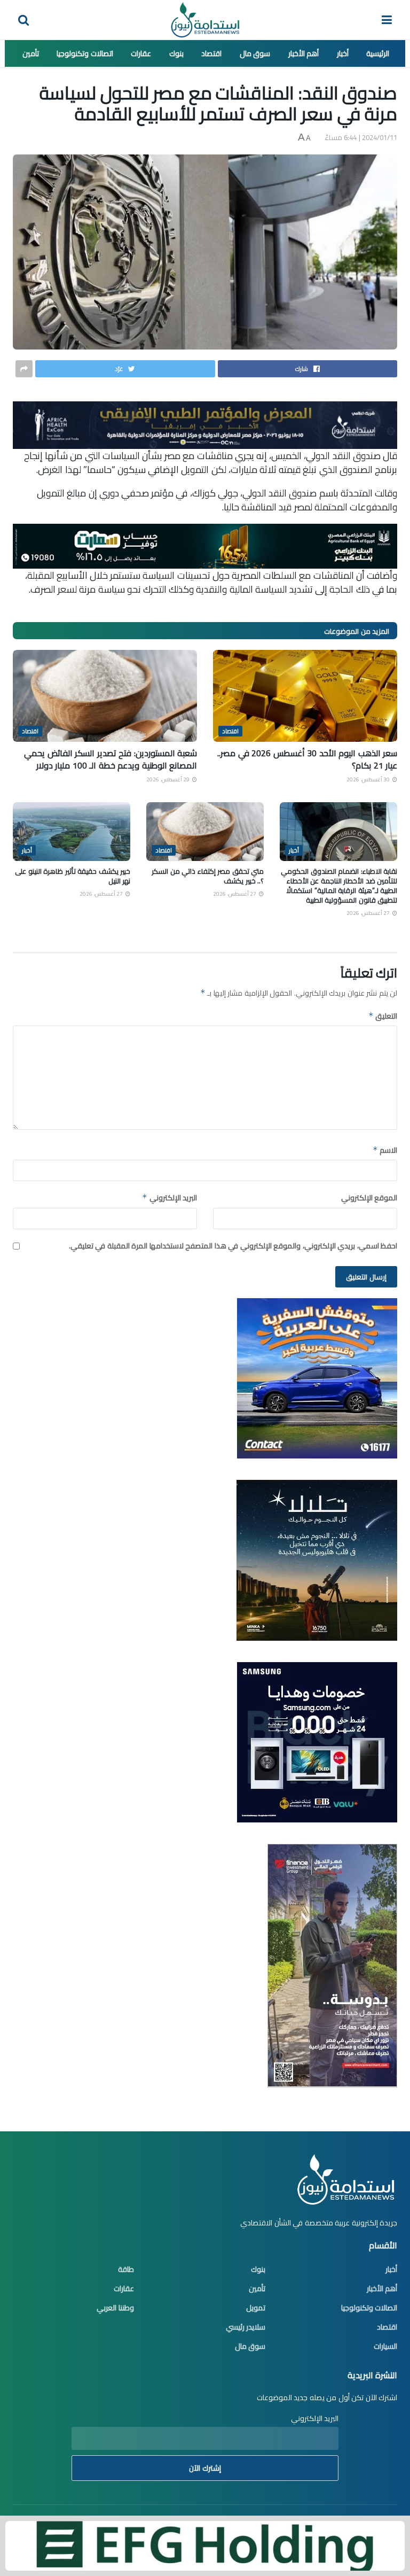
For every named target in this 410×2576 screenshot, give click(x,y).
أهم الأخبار (304, 53)
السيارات (385, 2346)
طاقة (126, 2269)
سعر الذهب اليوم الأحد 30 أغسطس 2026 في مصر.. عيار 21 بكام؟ (307, 759)
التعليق (383, 1016)
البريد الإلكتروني (169, 1198)
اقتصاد (211, 53)
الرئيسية (378, 53)
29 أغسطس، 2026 (169, 779)
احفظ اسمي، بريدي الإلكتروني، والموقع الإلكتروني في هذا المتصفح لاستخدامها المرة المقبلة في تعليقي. (233, 1246)
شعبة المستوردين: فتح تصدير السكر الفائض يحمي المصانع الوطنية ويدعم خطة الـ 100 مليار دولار (111, 759)
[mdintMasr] (317, 1559)
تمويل (256, 2308)
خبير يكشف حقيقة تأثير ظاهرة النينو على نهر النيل (73, 876)
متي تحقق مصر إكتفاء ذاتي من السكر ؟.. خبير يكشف (208, 876)
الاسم (385, 1150)
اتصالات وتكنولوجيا (85, 53)
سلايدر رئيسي (246, 2327)
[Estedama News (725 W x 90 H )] (205, 424)
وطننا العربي (115, 2308)
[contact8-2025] (317, 1378)
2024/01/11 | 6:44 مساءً (361, 137)
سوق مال (255, 53)
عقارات (141, 53)
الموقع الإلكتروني (369, 1198)
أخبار (343, 53)
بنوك (176, 53)
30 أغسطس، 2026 (369, 779)
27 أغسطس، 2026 (369, 913)
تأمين (31, 53)
